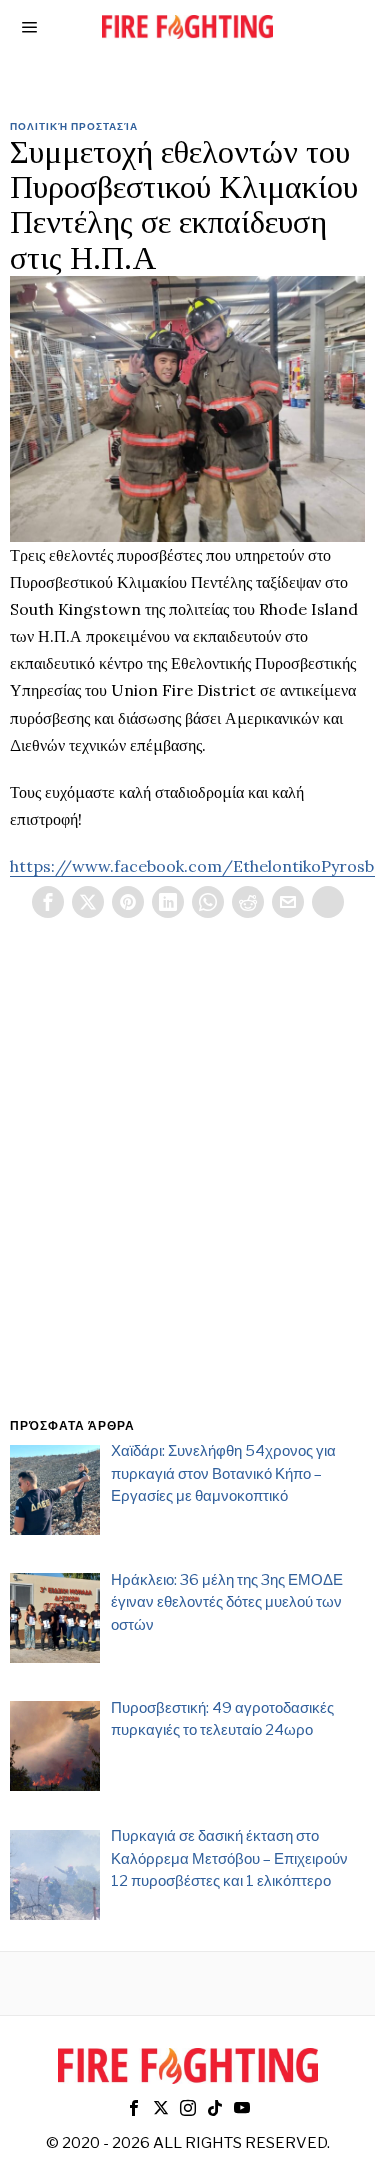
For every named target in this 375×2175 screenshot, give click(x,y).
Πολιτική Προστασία (74, 126)
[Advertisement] (187, 1191)
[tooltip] (48, 902)
